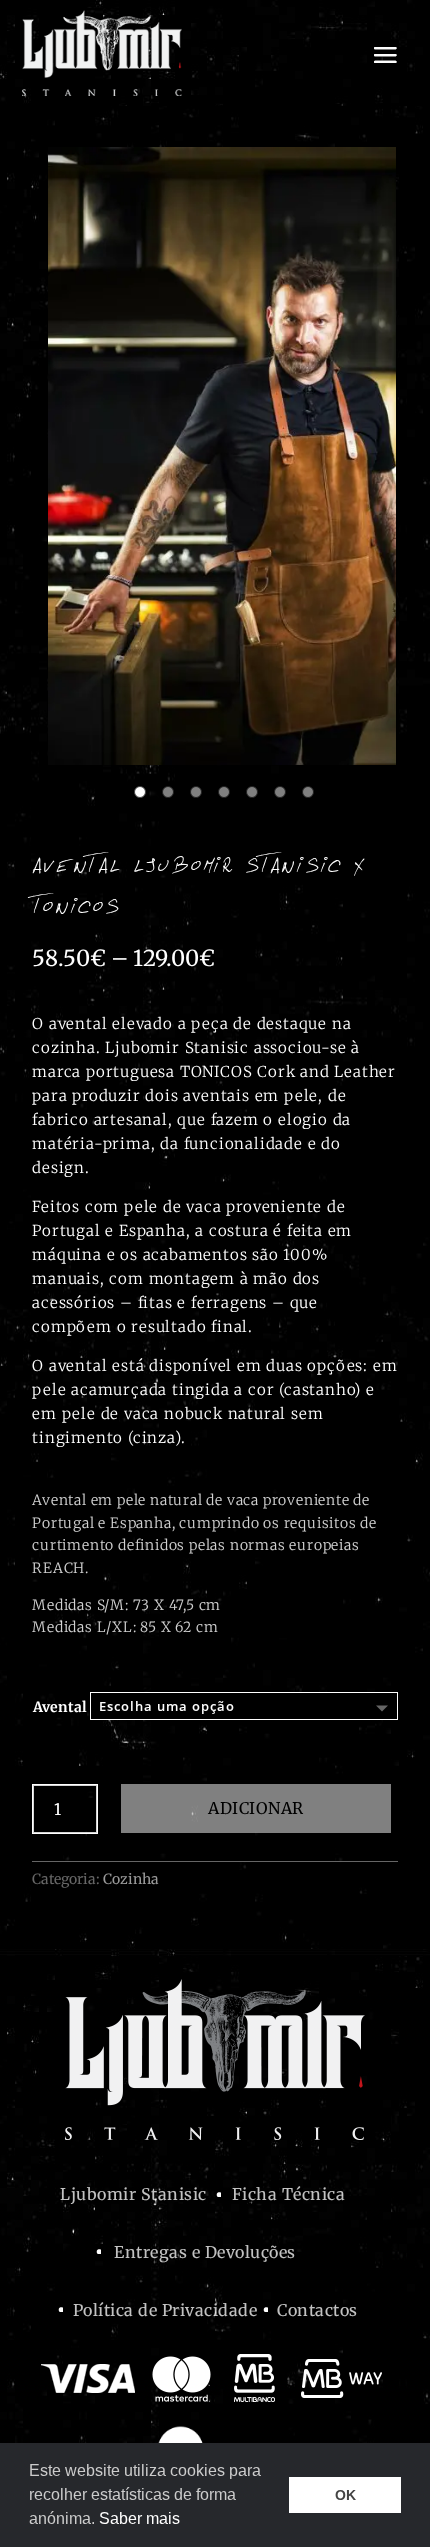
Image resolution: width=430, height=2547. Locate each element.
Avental (60, 1707)
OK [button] (345, 2495)
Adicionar (256, 1808)
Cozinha (131, 1879)
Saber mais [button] (139, 2518)
